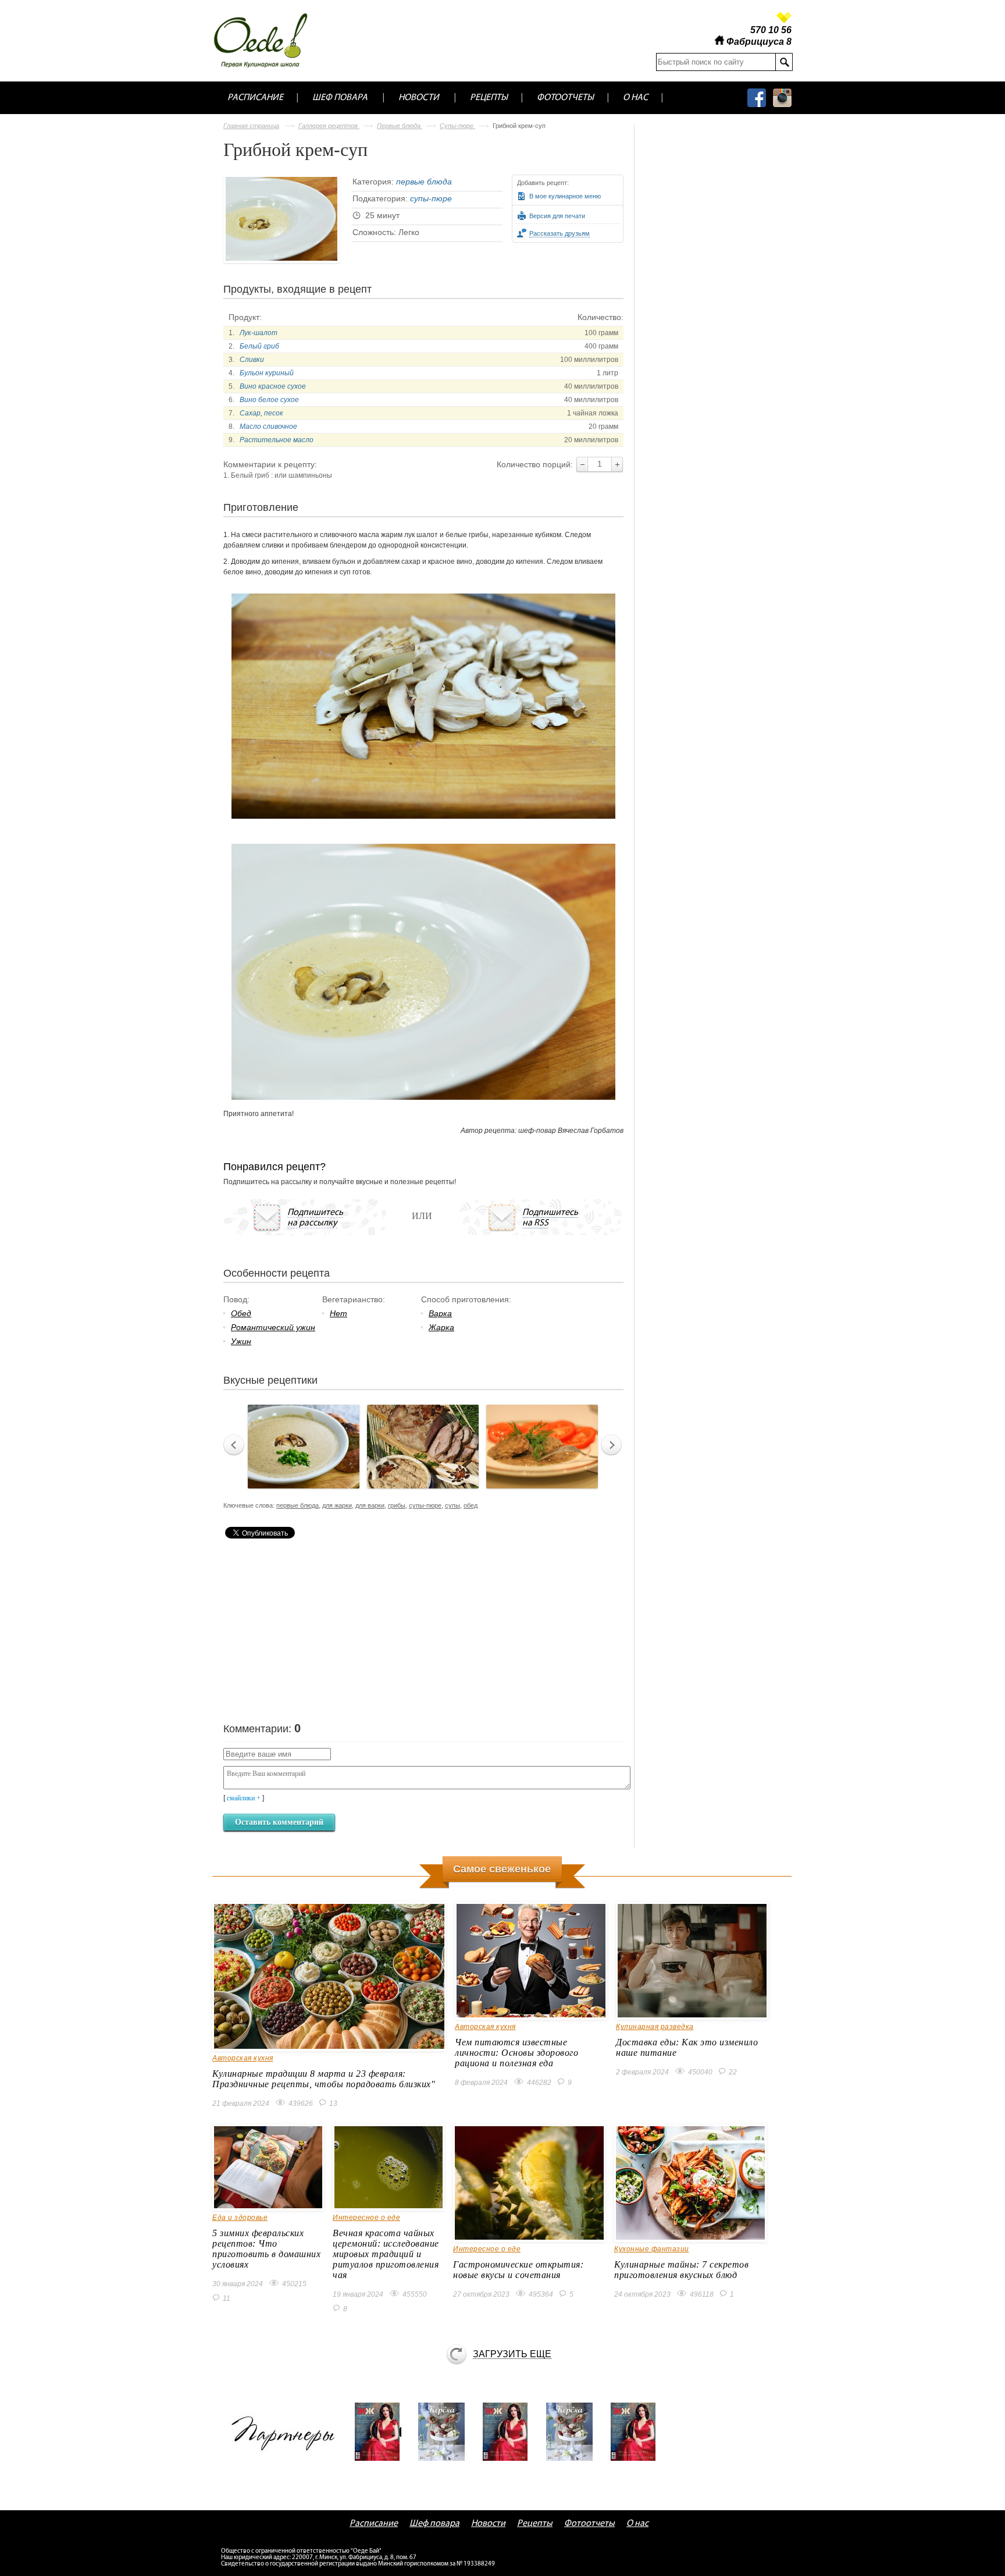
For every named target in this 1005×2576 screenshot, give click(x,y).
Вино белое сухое (269, 400)
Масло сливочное (268, 427)
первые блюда (424, 182)
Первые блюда (400, 126)
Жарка (441, 1327)
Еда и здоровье (240, 2218)
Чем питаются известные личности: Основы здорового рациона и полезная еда (516, 2053)
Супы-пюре (457, 126)
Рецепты (489, 98)
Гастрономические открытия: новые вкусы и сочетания (518, 2270)
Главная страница (251, 126)
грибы (397, 1505)
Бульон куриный (267, 373)
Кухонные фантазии (652, 2249)
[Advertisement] (311, 1629)
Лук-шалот (259, 333)
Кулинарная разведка (655, 2027)
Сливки (252, 360)
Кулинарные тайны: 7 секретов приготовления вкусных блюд (681, 2270)
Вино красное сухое (273, 386)
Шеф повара (340, 98)
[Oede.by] (268, 40)
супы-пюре (431, 198)
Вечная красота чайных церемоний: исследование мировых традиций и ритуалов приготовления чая (386, 2254)
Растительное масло (277, 440)
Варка (440, 1313)
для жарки (337, 1505)
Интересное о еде (366, 2218)
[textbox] (716, 62)
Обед (241, 1313)
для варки (370, 1505)
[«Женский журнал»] (382, 2432)
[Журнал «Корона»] (446, 2432)
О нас (635, 98)
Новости (419, 98)
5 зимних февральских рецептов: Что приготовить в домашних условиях (266, 2249)
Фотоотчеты (565, 98)
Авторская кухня (243, 2058)
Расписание (255, 98)
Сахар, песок (261, 413)
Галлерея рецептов (329, 126)
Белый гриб (259, 346)
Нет (338, 1313)
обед (471, 1505)
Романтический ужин (273, 1327)
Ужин (241, 1341)
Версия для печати (557, 216)
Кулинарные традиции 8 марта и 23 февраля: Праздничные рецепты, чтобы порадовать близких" (324, 2079)
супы (452, 1505)
